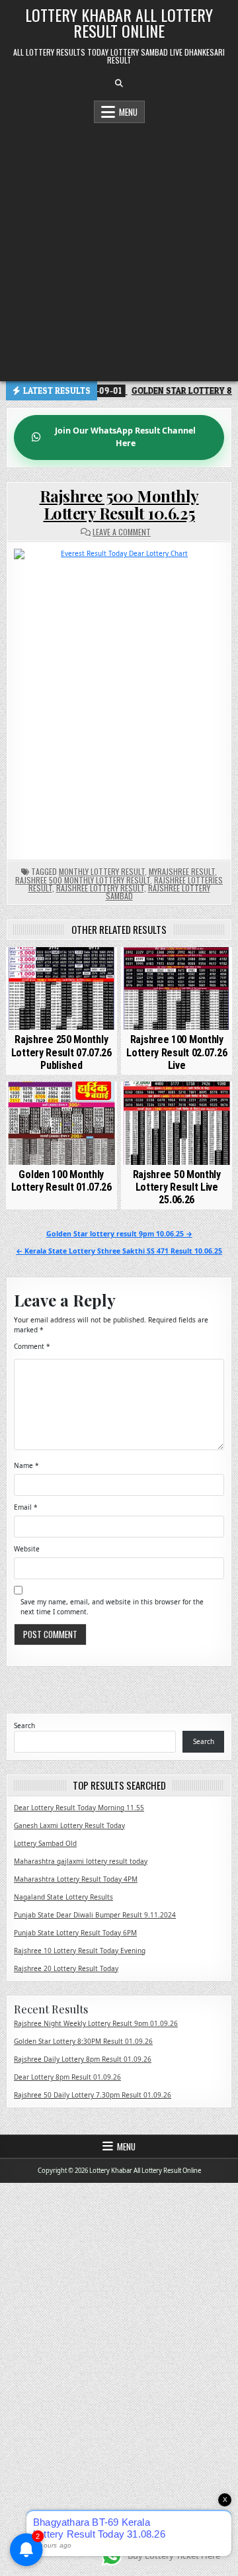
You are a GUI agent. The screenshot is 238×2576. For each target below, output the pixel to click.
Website (27, 1549)
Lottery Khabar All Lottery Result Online (119, 23)
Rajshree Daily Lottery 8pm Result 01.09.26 (83, 2059)
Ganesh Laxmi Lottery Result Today (69, 1825)
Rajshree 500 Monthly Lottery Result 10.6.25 (119, 504)
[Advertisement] (119, 249)
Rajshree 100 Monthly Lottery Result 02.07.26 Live (177, 1052)
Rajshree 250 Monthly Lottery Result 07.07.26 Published (61, 1052)
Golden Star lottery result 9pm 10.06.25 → (119, 1234)
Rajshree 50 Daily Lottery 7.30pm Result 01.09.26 (93, 2095)
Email (26, 1507)
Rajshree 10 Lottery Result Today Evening (80, 1951)
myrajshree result (182, 871)
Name (26, 1465)
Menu (128, 112)
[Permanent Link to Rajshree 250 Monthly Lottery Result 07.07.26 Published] (61, 989)
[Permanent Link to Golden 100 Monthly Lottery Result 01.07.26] (61, 1123)
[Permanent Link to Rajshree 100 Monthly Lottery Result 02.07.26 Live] (177, 989)
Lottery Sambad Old (45, 1843)
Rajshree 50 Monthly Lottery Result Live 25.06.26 (177, 1187)
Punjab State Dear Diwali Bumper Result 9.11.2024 (95, 1915)
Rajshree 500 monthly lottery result (83, 880)
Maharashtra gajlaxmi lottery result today (81, 1861)
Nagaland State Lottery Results (63, 1897)
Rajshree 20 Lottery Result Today (66, 1968)
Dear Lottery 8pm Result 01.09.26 (67, 2077)
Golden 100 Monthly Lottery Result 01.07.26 (61, 1181)
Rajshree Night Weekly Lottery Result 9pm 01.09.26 (96, 2023)
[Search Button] (119, 83)
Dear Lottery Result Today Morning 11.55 (79, 1808)
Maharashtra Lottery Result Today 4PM (76, 1879)
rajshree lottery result (100, 888)
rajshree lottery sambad (158, 892)
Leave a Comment (122, 532)
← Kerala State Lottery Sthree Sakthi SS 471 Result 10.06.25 (119, 1251)
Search (24, 1725)
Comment (32, 1346)
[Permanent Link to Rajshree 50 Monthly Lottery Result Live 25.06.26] (177, 1123)
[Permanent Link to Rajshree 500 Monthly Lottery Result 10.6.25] (119, 697)
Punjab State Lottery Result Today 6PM (75, 1933)
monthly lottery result (102, 871)
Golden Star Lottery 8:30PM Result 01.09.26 (83, 2041)
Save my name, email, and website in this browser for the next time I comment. (112, 1607)
